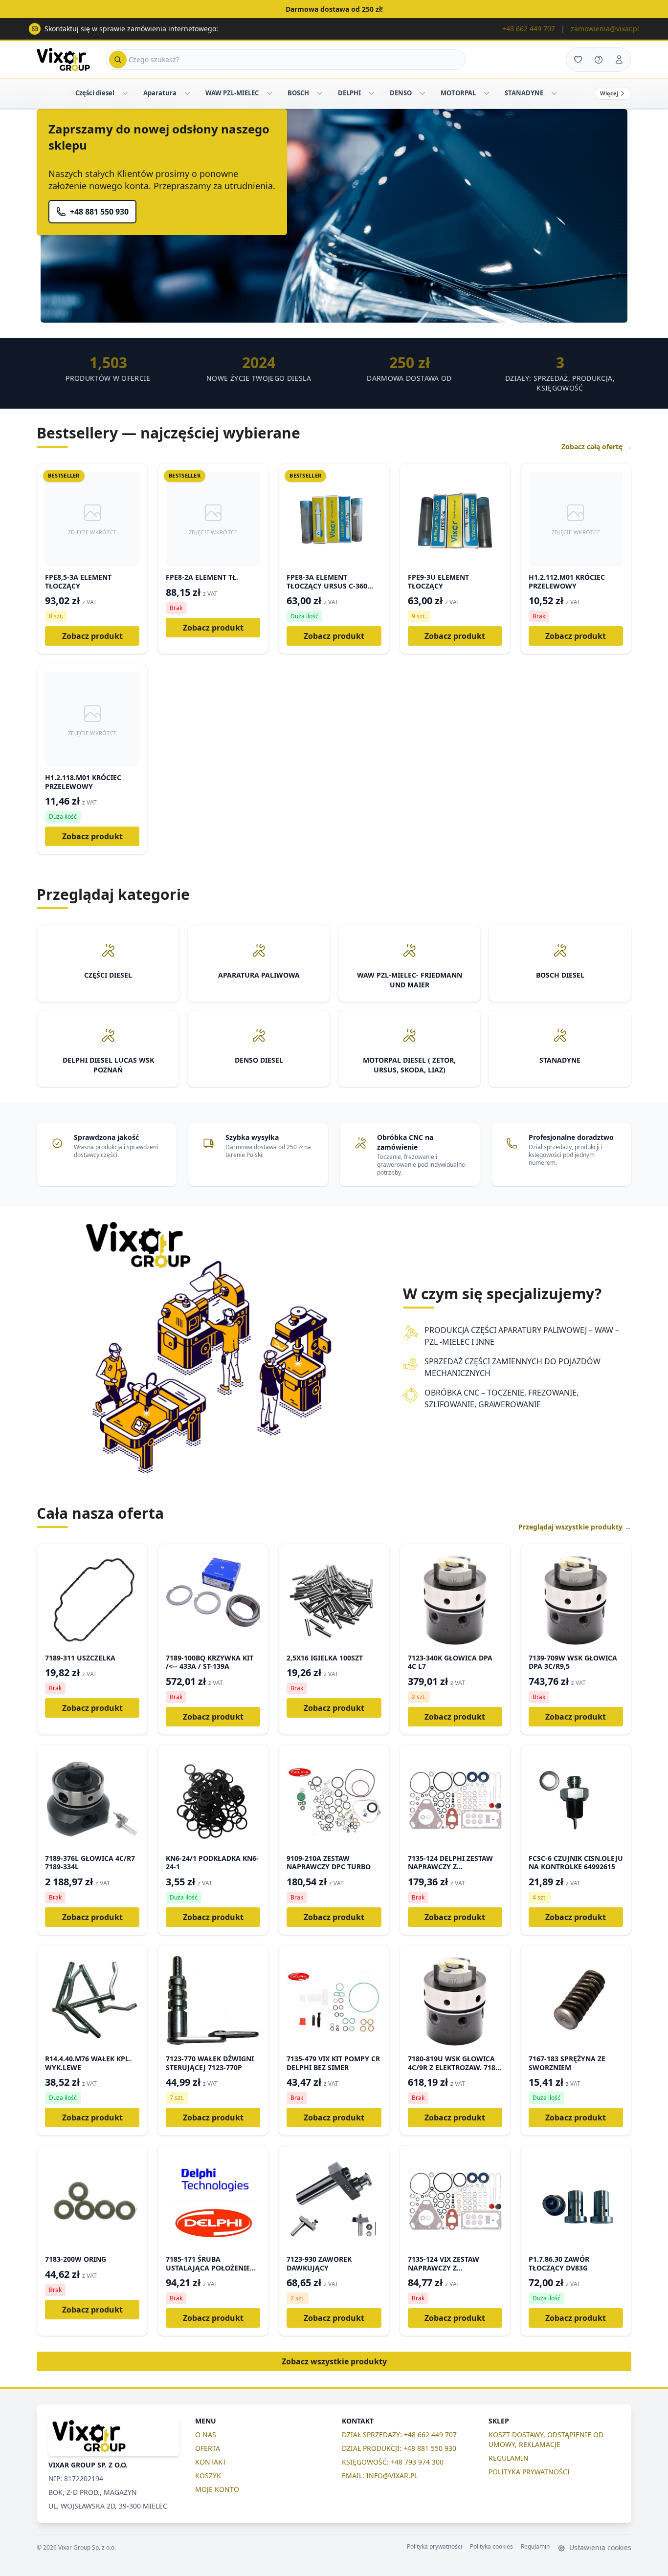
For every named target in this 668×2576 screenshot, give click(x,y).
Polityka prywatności (434, 2547)
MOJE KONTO (217, 2489)
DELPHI (349, 93)
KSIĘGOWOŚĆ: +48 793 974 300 (393, 2462)
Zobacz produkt (92, 636)
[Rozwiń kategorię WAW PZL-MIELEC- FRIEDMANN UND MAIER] (269, 93)
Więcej (609, 93)
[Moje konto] (619, 60)
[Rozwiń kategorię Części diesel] (125, 93)
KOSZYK (208, 2476)
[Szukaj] (118, 60)
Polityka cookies (491, 2547)
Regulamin (535, 2547)
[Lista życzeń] (578, 60)
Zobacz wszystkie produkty (334, 2361)
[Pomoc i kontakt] (599, 60)
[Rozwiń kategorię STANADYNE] (554, 93)
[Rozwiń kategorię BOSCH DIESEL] (320, 93)
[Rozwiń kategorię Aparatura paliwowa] (187, 93)
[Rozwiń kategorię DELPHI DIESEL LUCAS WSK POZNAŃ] (372, 93)
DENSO (401, 93)
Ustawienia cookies (599, 2547)
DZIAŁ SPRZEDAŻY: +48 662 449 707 (399, 2434)
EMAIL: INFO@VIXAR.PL (380, 2476)
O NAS (206, 2434)
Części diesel (95, 93)
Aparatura (160, 93)
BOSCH (298, 93)
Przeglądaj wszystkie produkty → (575, 1527)
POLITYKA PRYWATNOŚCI (529, 2472)
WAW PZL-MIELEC (232, 93)
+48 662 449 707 (529, 29)
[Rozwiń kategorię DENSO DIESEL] (423, 93)
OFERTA (208, 2448)
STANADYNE (524, 93)
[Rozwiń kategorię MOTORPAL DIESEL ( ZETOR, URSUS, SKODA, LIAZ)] (487, 93)
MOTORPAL (458, 93)
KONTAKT (211, 2462)
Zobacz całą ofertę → (596, 447)
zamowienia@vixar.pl (605, 29)
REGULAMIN (509, 2458)
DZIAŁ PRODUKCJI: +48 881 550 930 (399, 2448)
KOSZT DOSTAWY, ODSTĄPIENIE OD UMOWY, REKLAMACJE (546, 2439)
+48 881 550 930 (99, 212)
